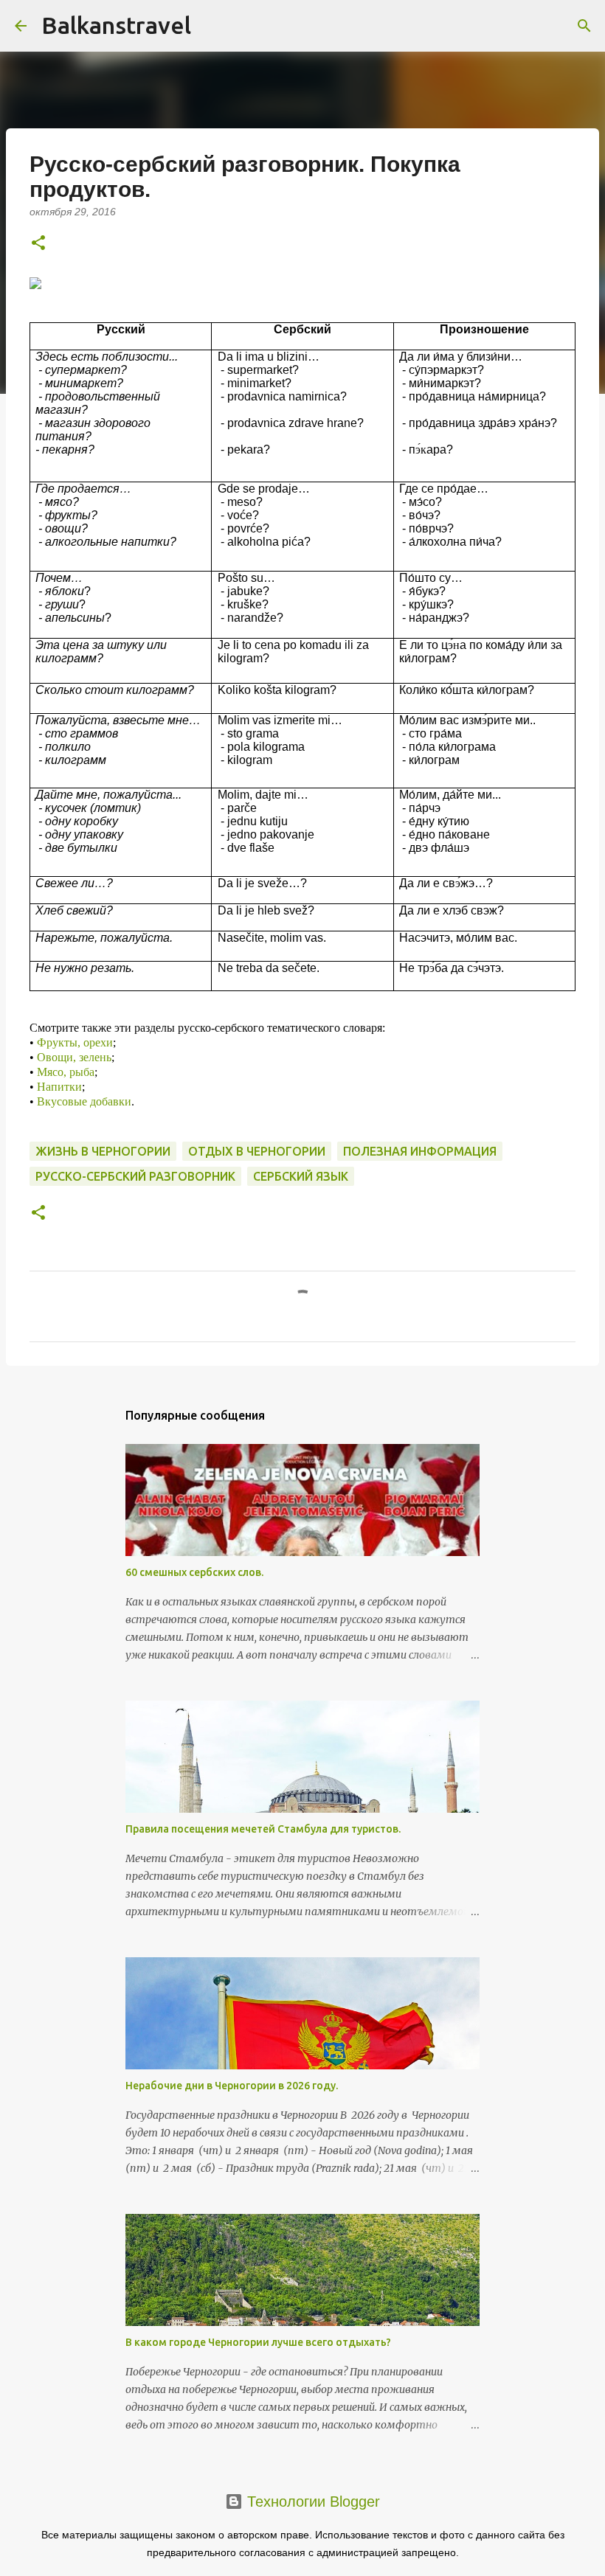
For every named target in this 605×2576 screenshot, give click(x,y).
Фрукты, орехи (75, 1042)
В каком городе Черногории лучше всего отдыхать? (258, 2342)
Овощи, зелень (74, 1057)
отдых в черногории (257, 1151)
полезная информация (420, 1151)
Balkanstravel (116, 25)
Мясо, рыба (66, 1072)
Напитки (59, 1087)
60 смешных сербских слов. (194, 1572)
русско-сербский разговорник (135, 1176)
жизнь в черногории (103, 1151)
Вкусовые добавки (84, 1101)
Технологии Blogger (311, 2502)
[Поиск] (584, 26)
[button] (38, 244)
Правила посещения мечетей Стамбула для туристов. (263, 1829)
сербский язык (301, 1176)
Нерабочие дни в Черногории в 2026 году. (232, 2086)
